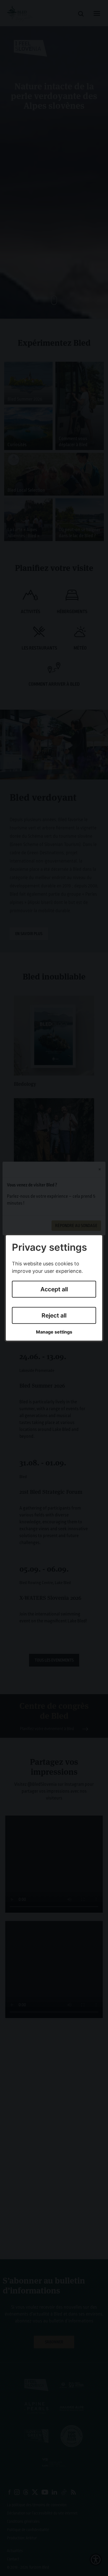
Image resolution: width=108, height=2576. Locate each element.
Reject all (54, 1315)
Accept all (54, 1289)
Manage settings (54, 1332)
